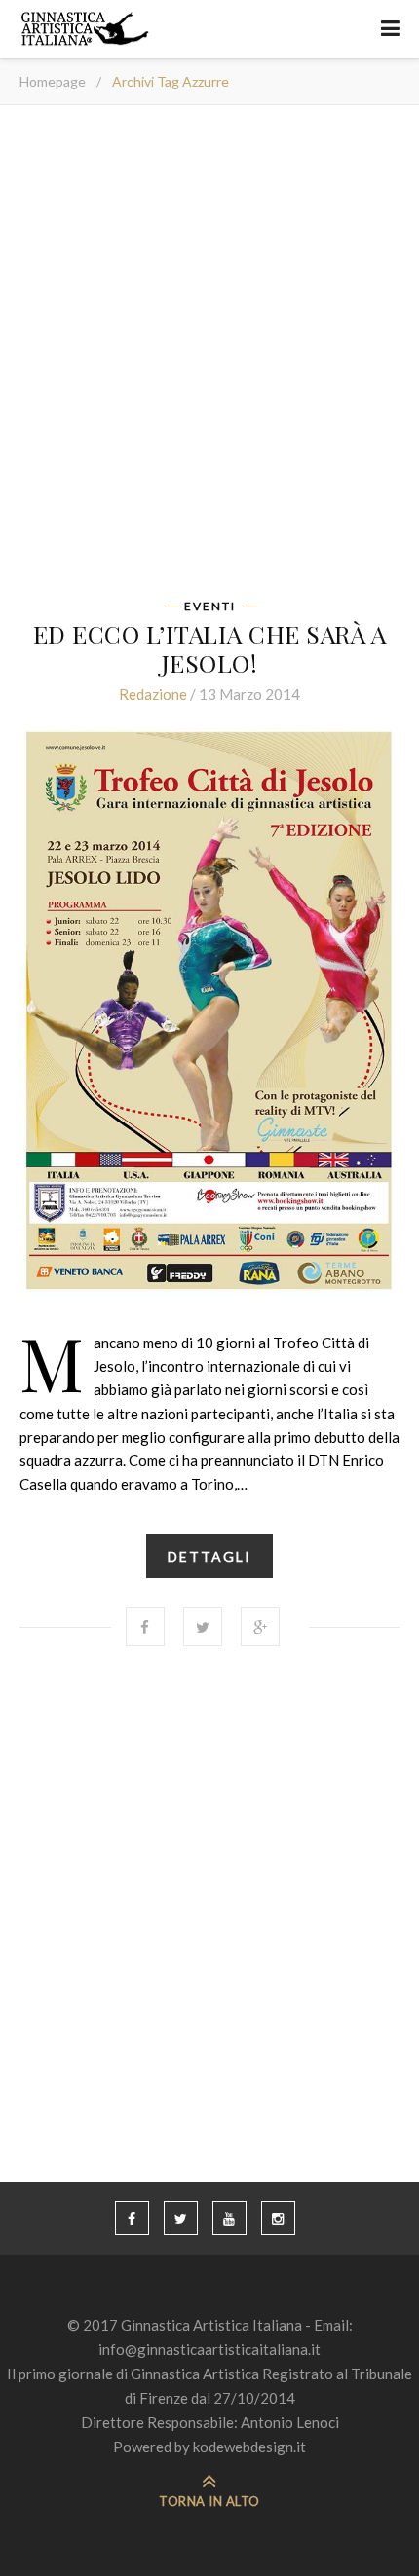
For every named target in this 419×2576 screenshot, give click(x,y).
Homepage (53, 81)
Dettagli (209, 1556)
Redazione (153, 694)
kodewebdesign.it (249, 2447)
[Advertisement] (209, 358)
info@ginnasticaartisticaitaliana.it (209, 2349)
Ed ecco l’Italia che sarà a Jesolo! (210, 648)
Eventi (210, 607)
